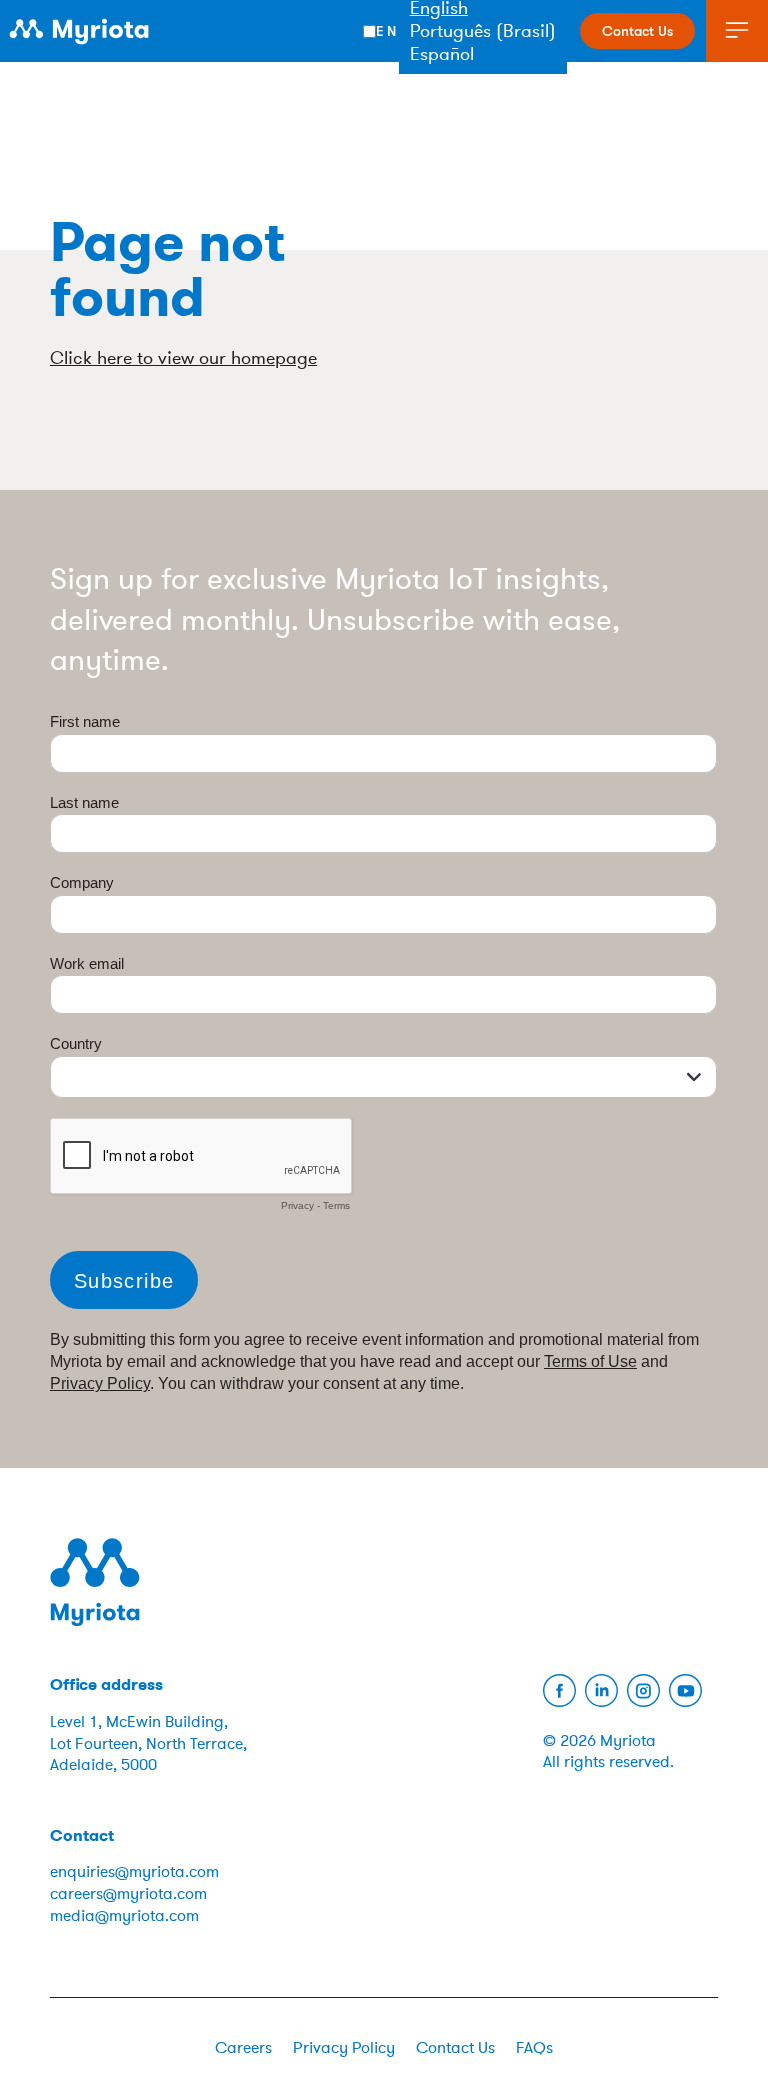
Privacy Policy (344, 2048)
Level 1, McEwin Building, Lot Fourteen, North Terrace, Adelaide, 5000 (148, 1743)
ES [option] (483, 54)
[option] (483, 31)
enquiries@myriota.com (134, 1872)
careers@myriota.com (128, 1894)
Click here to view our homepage (183, 358)
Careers (243, 2048)
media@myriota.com (124, 1916)
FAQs (534, 2048)
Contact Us (637, 31)
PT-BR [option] (483, 31)
